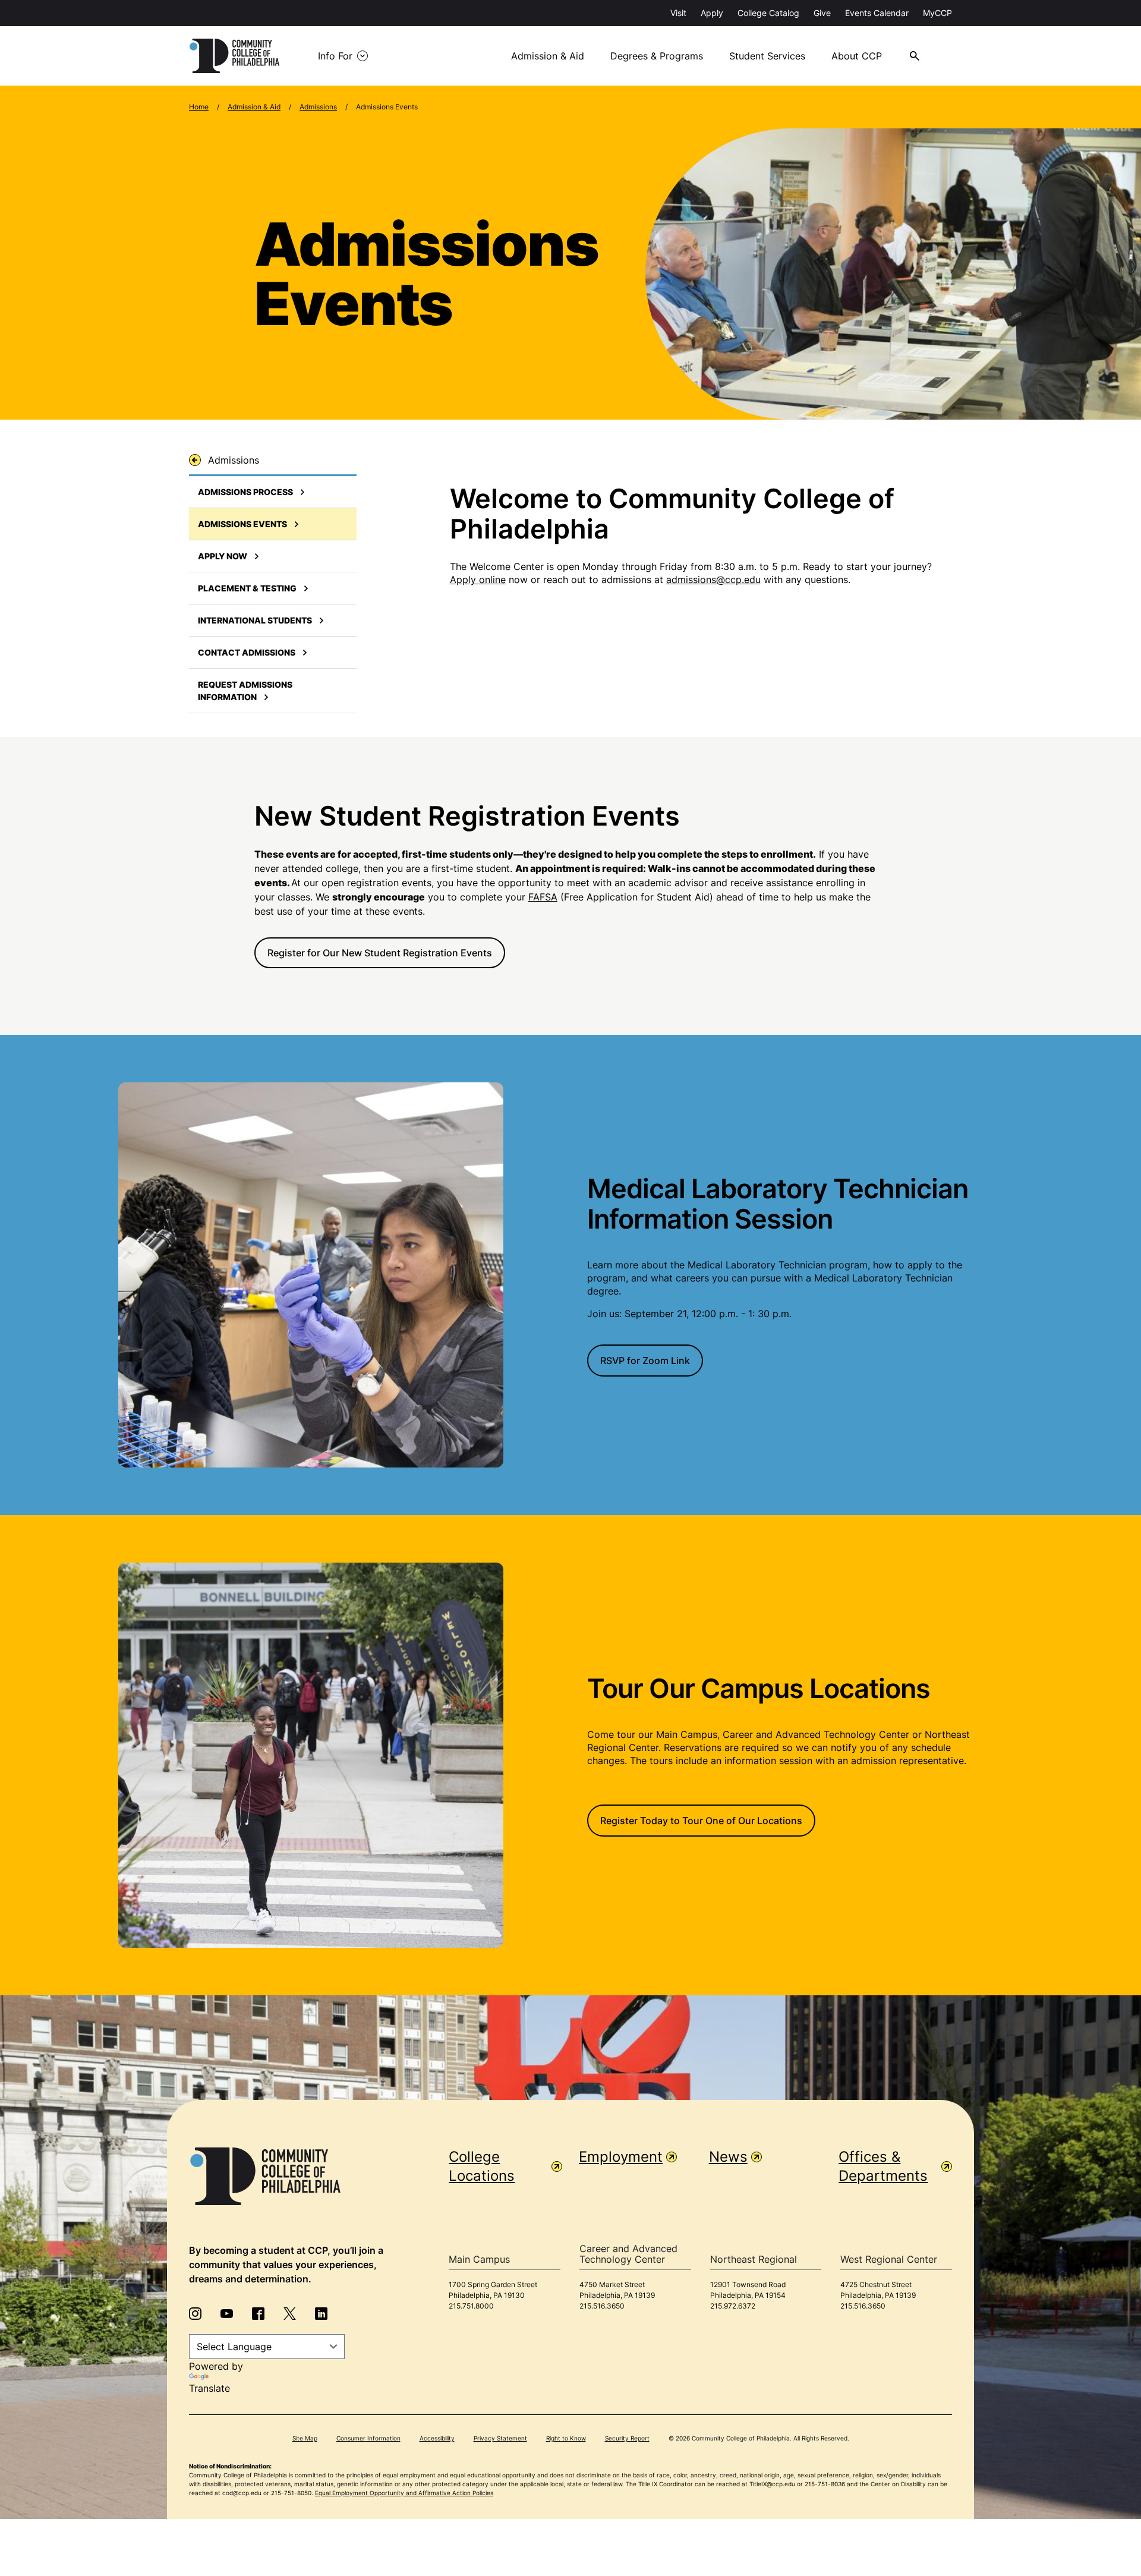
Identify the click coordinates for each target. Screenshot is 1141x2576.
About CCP (857, 56)
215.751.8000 (471, 2306)
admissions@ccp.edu (713, 580)
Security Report (627, 2438)
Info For (335, 56)
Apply (712, 13)
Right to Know (566, 2438)
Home (199, 107)
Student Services (767, 56)
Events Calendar (877, 13)
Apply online (478, 580)
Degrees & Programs (657, 56)
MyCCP (937, 13)
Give (822, 13)
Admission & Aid (548, 56)
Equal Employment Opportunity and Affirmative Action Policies (404, 2493)
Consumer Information (368, 2438)
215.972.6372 (733, 2306)
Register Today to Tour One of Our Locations (701, 1821)
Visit (678, 13)
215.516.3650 (602, 2306)
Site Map (305, 2438)
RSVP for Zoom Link (645, 1361)
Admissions (318, 107)
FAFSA (543, 897)
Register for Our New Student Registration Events (380, 953)
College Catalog (768, 13)
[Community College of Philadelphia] (234, 56)
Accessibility (437, 2438)
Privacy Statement (500, 2438)
